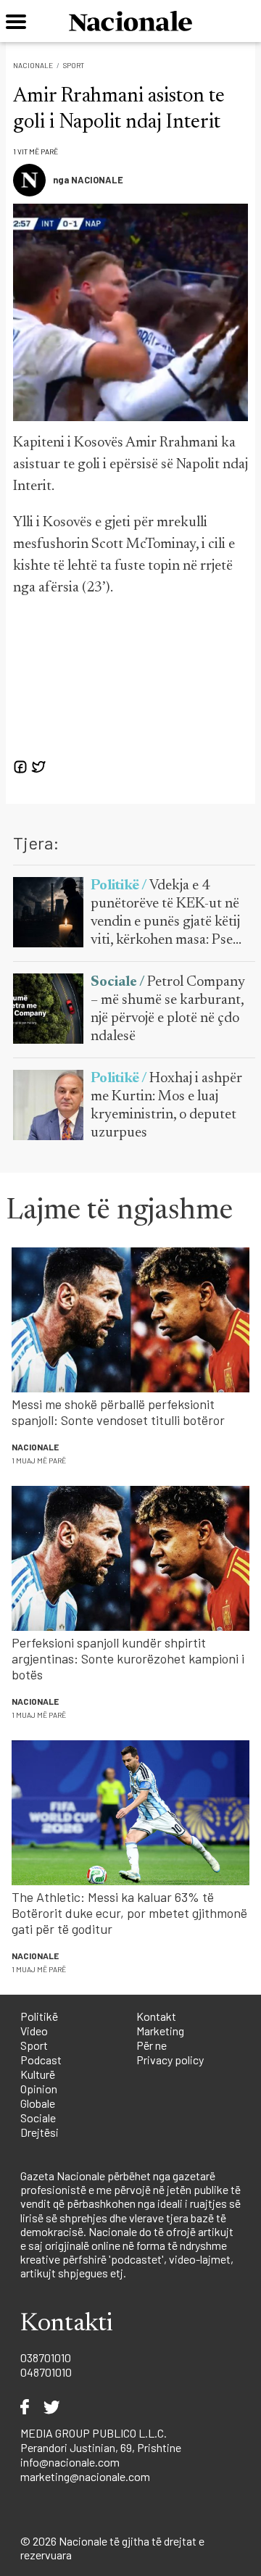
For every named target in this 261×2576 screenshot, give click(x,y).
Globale (38, 2103)
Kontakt (156, 2016)
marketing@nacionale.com (85, 2476)
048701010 (46, 2372)
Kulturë (38, 2074)
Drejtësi (40, 2132)
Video (34, 2031)
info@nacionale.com (70, 2462)
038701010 (46, 2357)
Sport (74, 65)
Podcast (41, 2060)
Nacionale (33, 65)
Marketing (160, 2031)
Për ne (152, 2045)
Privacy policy (170, 2060)
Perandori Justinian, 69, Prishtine (101, 2447)
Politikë (39, 2016)
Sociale (38, 2118)
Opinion (39, 2089)
